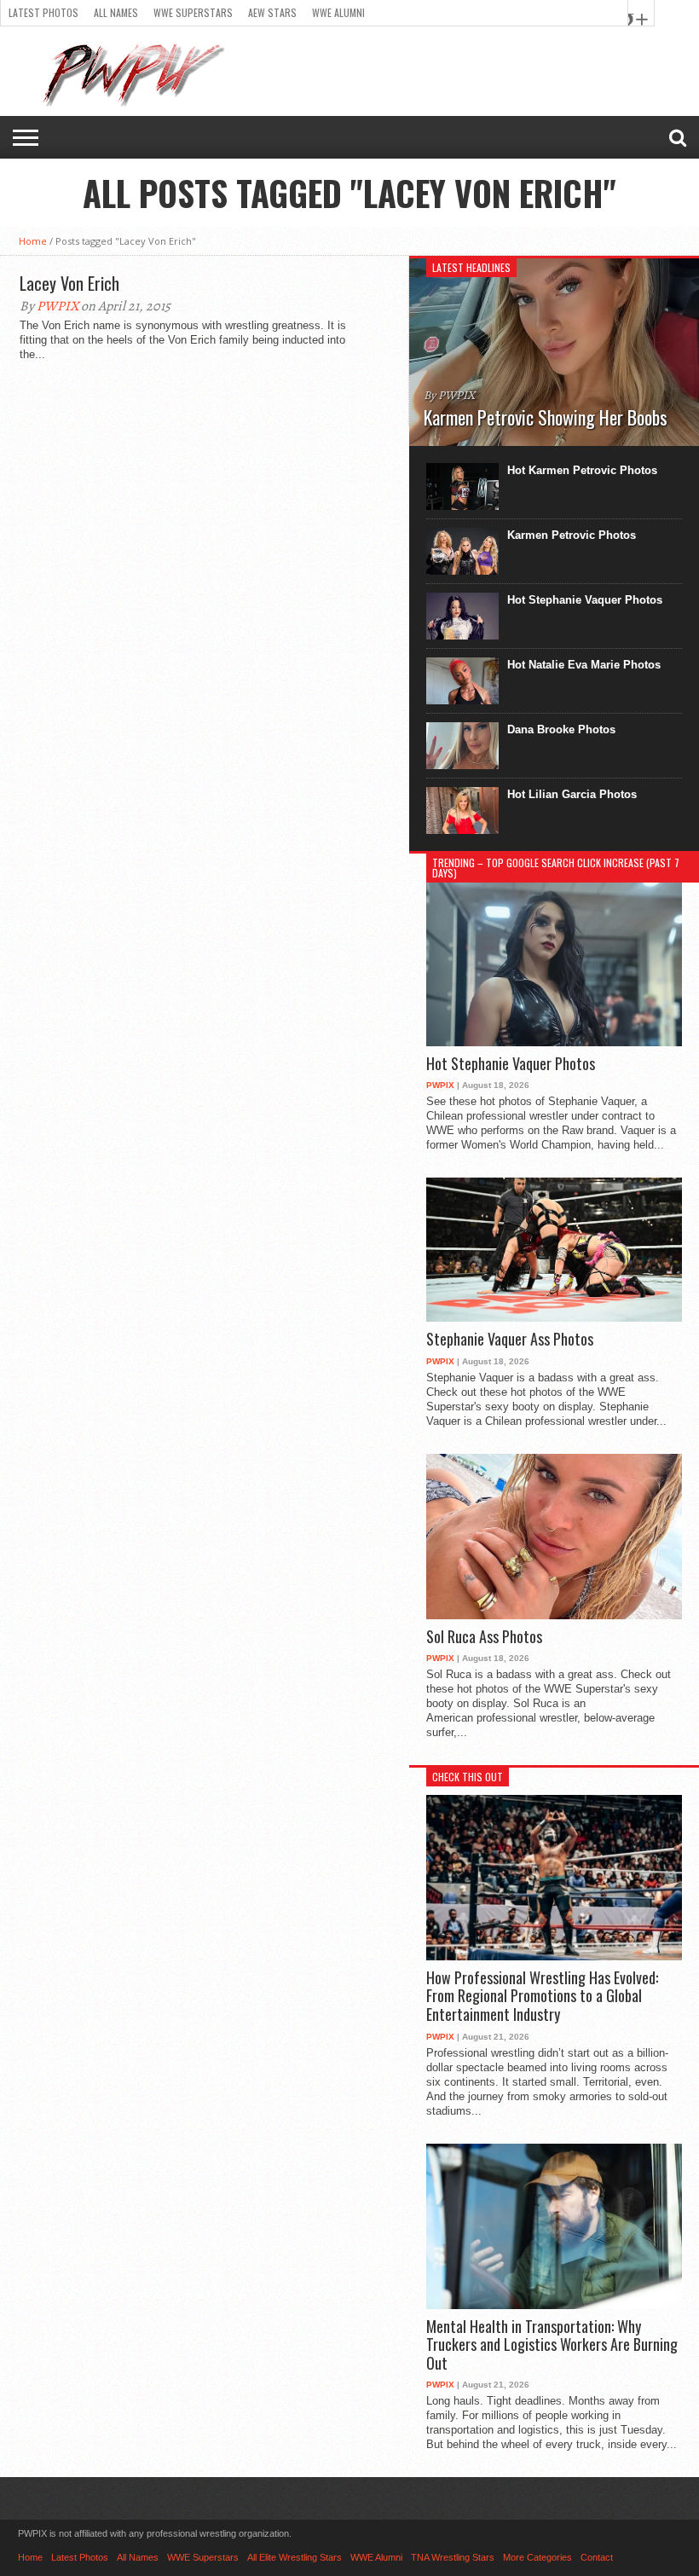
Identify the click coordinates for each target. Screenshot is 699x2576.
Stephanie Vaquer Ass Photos (510, 1340)
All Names (116, 12)
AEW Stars (272, 12)
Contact (597, 2557)
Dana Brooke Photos (561, 729)
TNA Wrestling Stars (453, 2557)
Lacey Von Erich (69, 283)
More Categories (537, 2557)
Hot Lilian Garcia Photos (572, 794)
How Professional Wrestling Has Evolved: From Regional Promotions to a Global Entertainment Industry (542, 1997)
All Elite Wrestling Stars (295, 2557)
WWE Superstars (193, 12)
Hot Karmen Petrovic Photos (582, 470)
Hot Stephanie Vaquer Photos (585, 600)
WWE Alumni (338, 12)
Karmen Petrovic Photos (572, 535)
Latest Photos (43, 12)
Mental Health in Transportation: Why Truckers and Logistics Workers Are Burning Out (552, 2345)
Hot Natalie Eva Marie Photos (584, 665)
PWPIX (58, 306)
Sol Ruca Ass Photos (484, 1637)
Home (33, 241)
